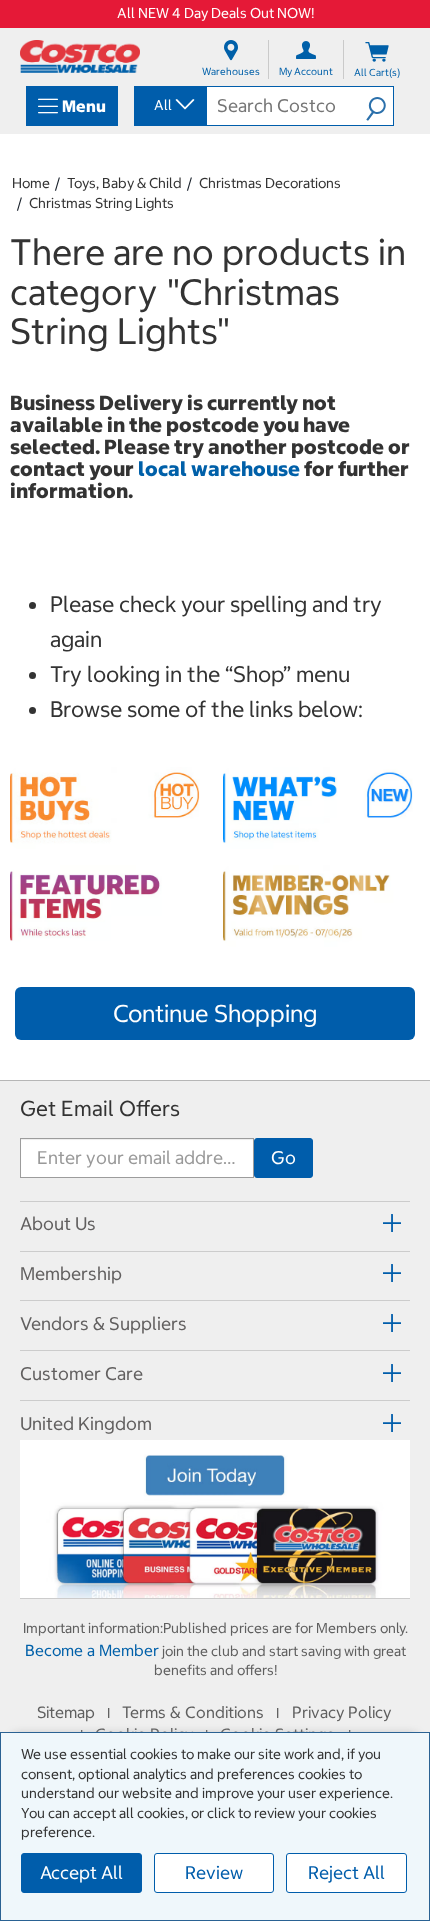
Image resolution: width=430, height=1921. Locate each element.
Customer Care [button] (81, 1373)
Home (31, 183)
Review (214, 1872)
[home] (80, 56)
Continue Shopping (215, 1013)
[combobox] (169, 105)
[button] (379, 106)
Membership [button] (71, 1273)
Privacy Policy (341, 1712)
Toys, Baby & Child (124, 183)
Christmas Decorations (270, 183)
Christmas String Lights (101, 203)
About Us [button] (58, 1223)
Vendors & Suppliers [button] (103, 1323)
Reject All (346, 1872)
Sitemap (66, 1712)
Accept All (81, 1872)
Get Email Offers (100, 1108)
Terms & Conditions (193, 1712)
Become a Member (92, 1650)
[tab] (215, 1223)
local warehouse (221, 468)
